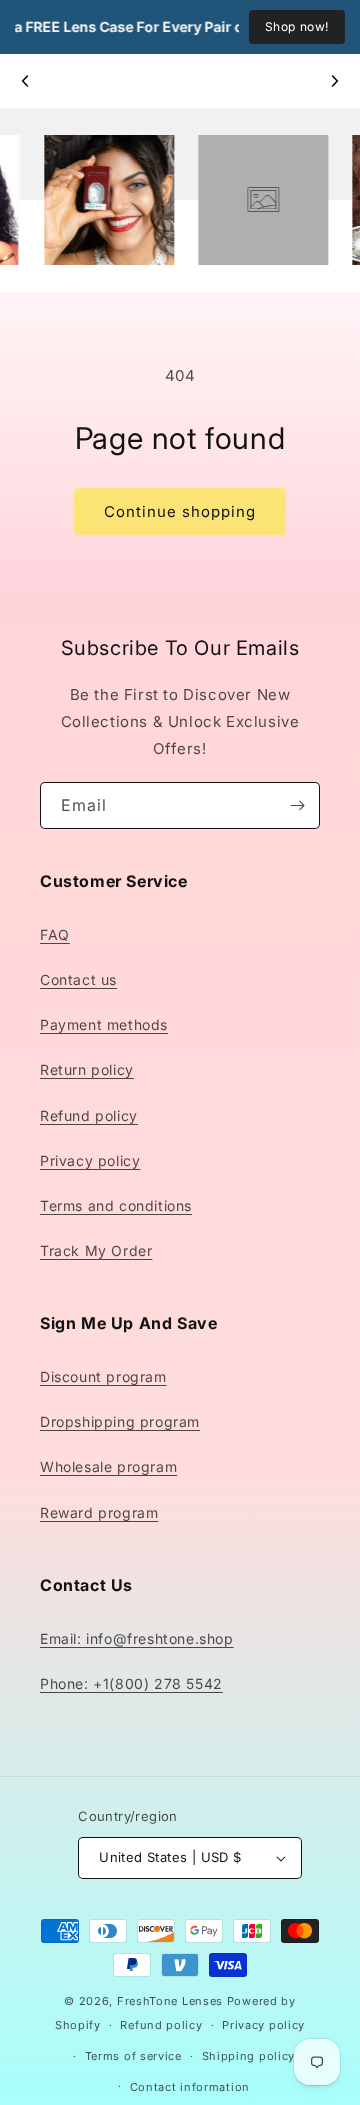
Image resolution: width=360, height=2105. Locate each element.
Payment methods (104, 1024)
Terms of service (133, 2056)
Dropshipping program (120, 1421)
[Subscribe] (297, 805)
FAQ (55, 934)
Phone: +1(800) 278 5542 (131, 1683)
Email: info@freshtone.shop (137, 1638)
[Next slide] (334, 81)
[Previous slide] (26, 81)
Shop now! (297, 26)
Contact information (190, 2087)
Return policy (87, 1069)
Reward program (99, 1512)
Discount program (103, 1376)
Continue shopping (180, 511)
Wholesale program (108, 1466)
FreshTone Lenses (170, 2001)
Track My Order (96, 1250)
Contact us (78, 979)
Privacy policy (90, 1160)
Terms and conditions (116, 1205)
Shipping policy (249, 2056)
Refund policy (89, 1115)
